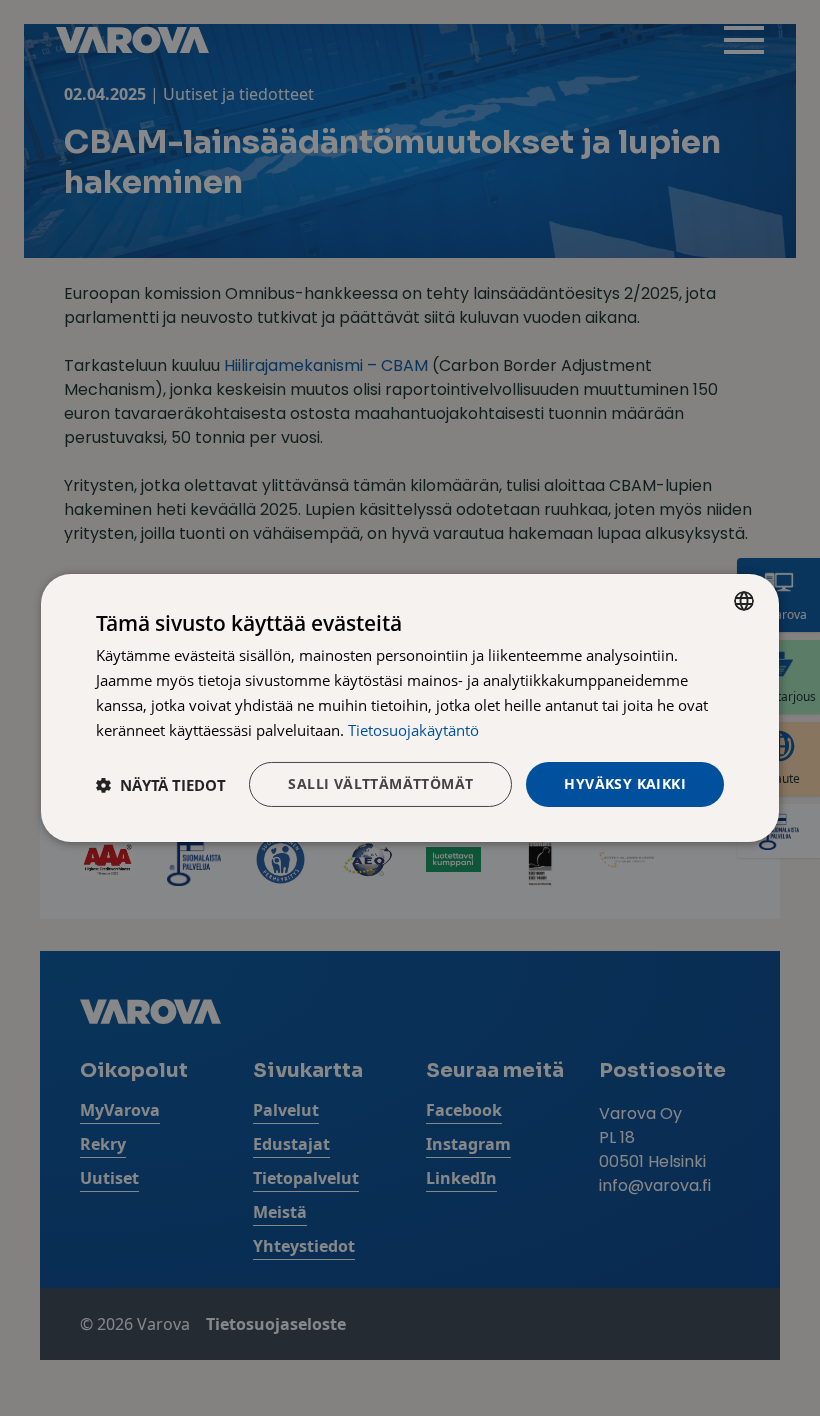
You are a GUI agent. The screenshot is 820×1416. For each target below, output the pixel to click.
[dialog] (410, 708)
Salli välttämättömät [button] (380, 783)
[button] (161, 785)
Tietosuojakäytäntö (413, 730)
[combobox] (744, 601)
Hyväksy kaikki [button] (625, 783)
